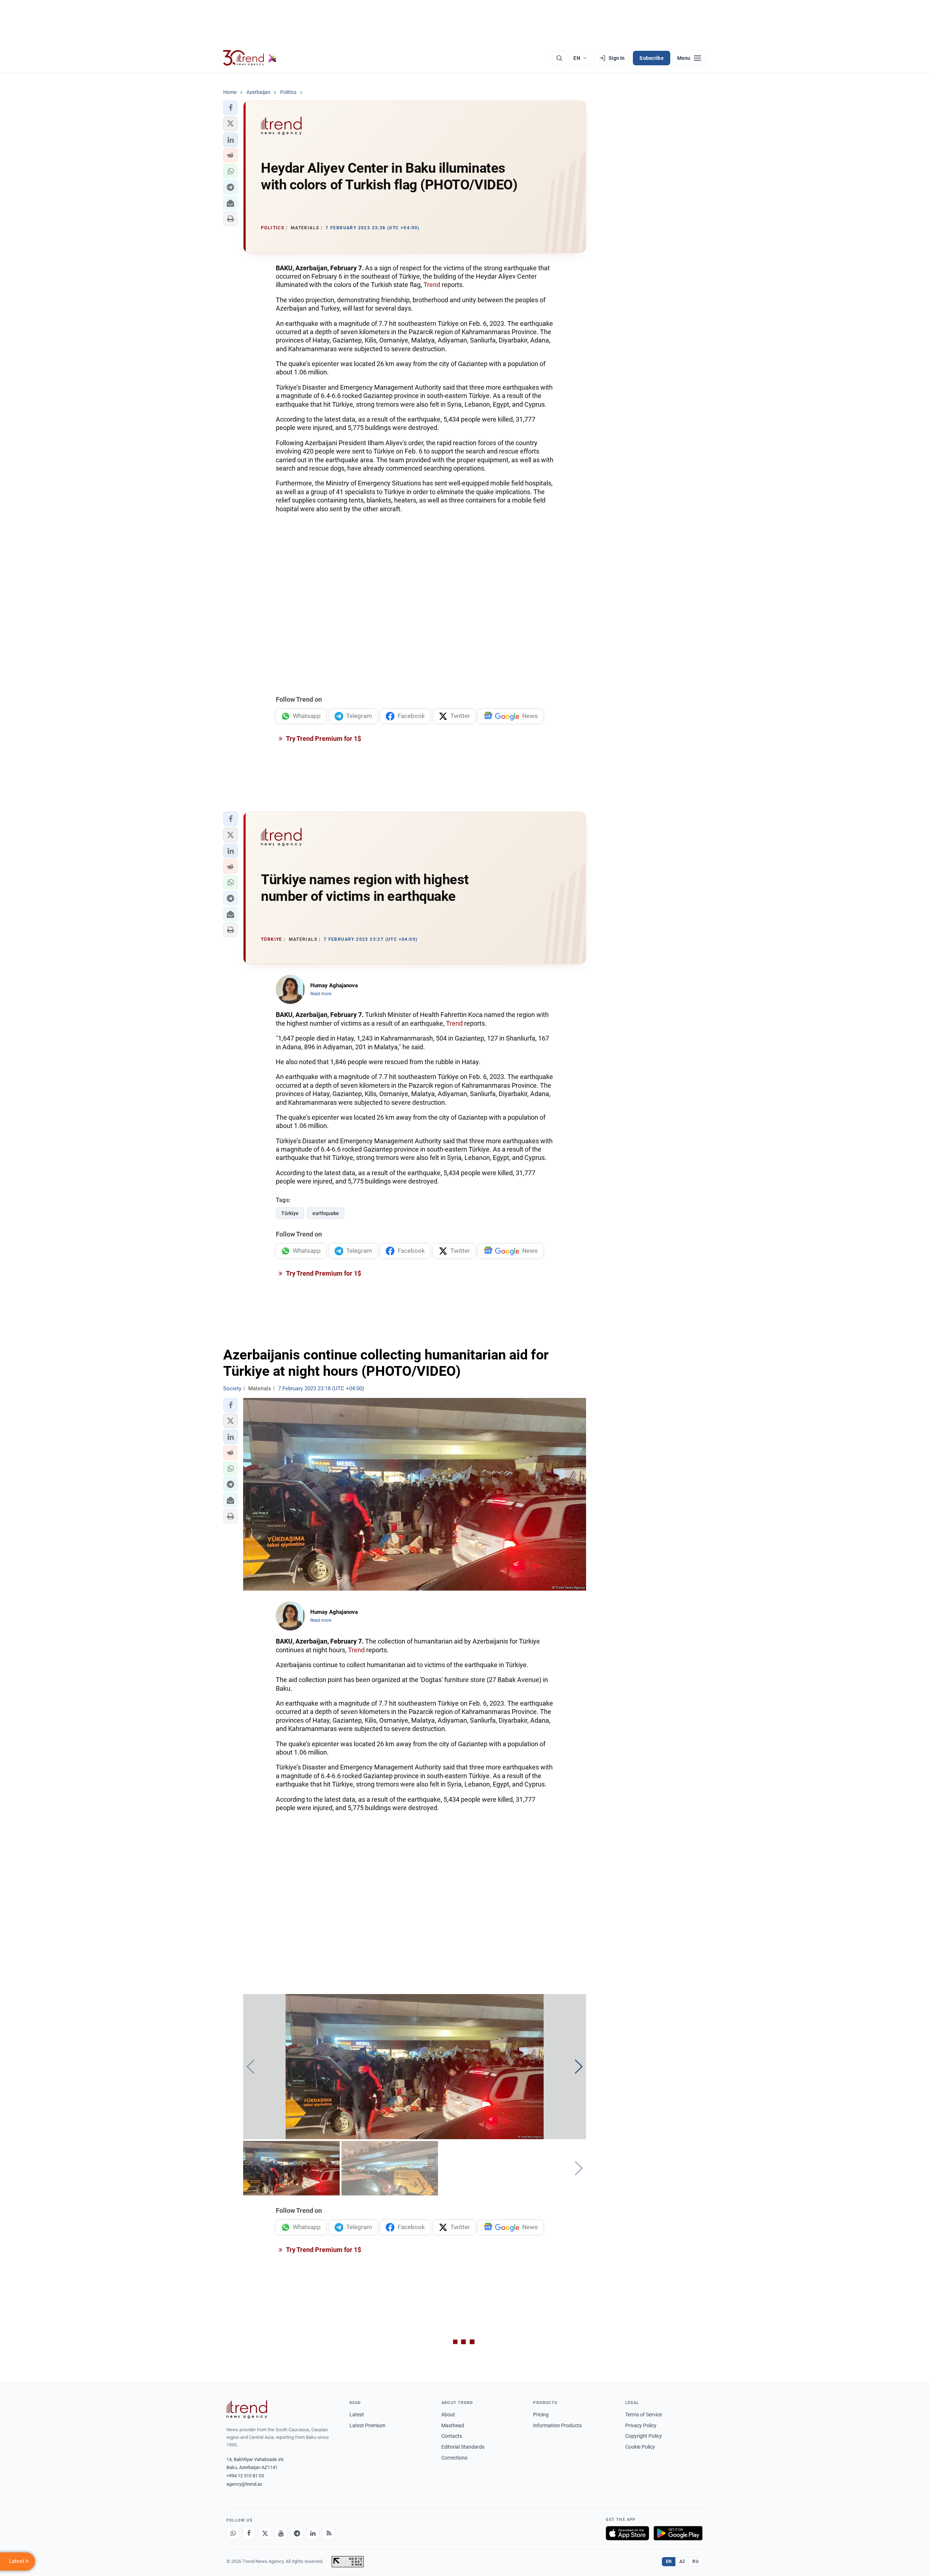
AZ (682, 2561)
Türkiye (290, 1213)
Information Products (557, 2425)
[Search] (559, 58)
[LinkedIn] (313, 2533)
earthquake (326, 1213)
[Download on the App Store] (627, 2533)
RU (695, 2561)
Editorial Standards (463, 2447)
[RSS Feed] (329, 2533)
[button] (230, 108)
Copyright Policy (644, 2436)
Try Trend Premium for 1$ (323, 739)
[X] (265, 2533)
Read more (321, 994)
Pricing (541, 2415)
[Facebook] (249, 2533)
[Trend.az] (250, 58)
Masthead (453, 2425)
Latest (357, 2415)
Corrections (454, 2458)
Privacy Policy (641, 2425)
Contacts (452, 2436)
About (448, 2415)
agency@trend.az (244, 2484)
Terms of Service (644, 2415)
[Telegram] (297, 2533)
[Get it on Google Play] (678, 2533)
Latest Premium (367, 2425)
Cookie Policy (640, 2447)
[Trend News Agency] (247, 2409)
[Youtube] (281, 2533)
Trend (432, 285)
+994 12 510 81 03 (245, 2476)
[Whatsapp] (233, 2533)
